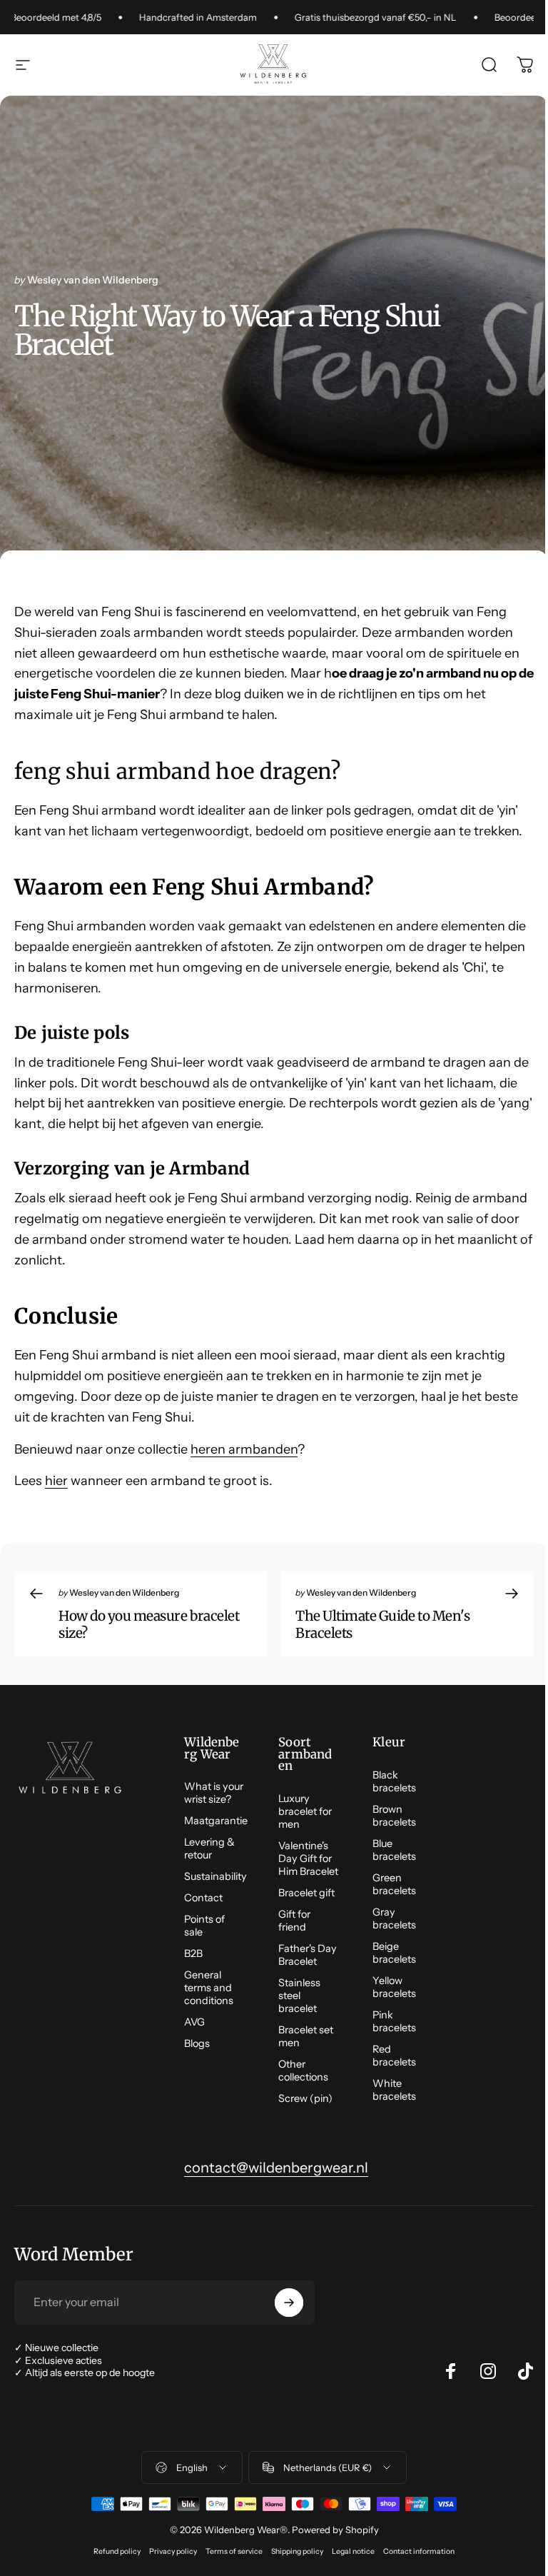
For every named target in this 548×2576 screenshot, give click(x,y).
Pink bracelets (394, 2021)
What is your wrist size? (214, 1793)
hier (56, 1481)
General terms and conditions (209, 1988)
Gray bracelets (394, 1918)
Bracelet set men (306, 2036)
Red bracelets (394, 2056)
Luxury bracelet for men (305, 1811)
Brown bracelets (394, 1816)
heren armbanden (244, 1449)
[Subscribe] (289, 2303)
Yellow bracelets (394, 1987)
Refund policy (117, 2551)
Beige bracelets (394, 1953)
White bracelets (394, 2090)
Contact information (419, 2551)
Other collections (303, 2071)
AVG (194, 2022)
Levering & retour (209, 1848)
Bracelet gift (306, 1893)
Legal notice (353, 2551)
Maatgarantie (216, 1821)
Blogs (197, 2043)
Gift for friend (294, 1921)
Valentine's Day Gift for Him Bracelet (308, 1858)
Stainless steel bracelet (299, 1996)
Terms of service (234, 2551)
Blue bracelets (394, 1850)
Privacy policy (173, 2551)
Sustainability (215, 1876)
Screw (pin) (305, 2098)
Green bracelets (394, 1884)
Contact (203, 1898)
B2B (193, 1953)
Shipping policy (297, 2551)
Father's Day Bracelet (308, 1955)
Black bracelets (394, 1781)
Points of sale (204, 1926)
